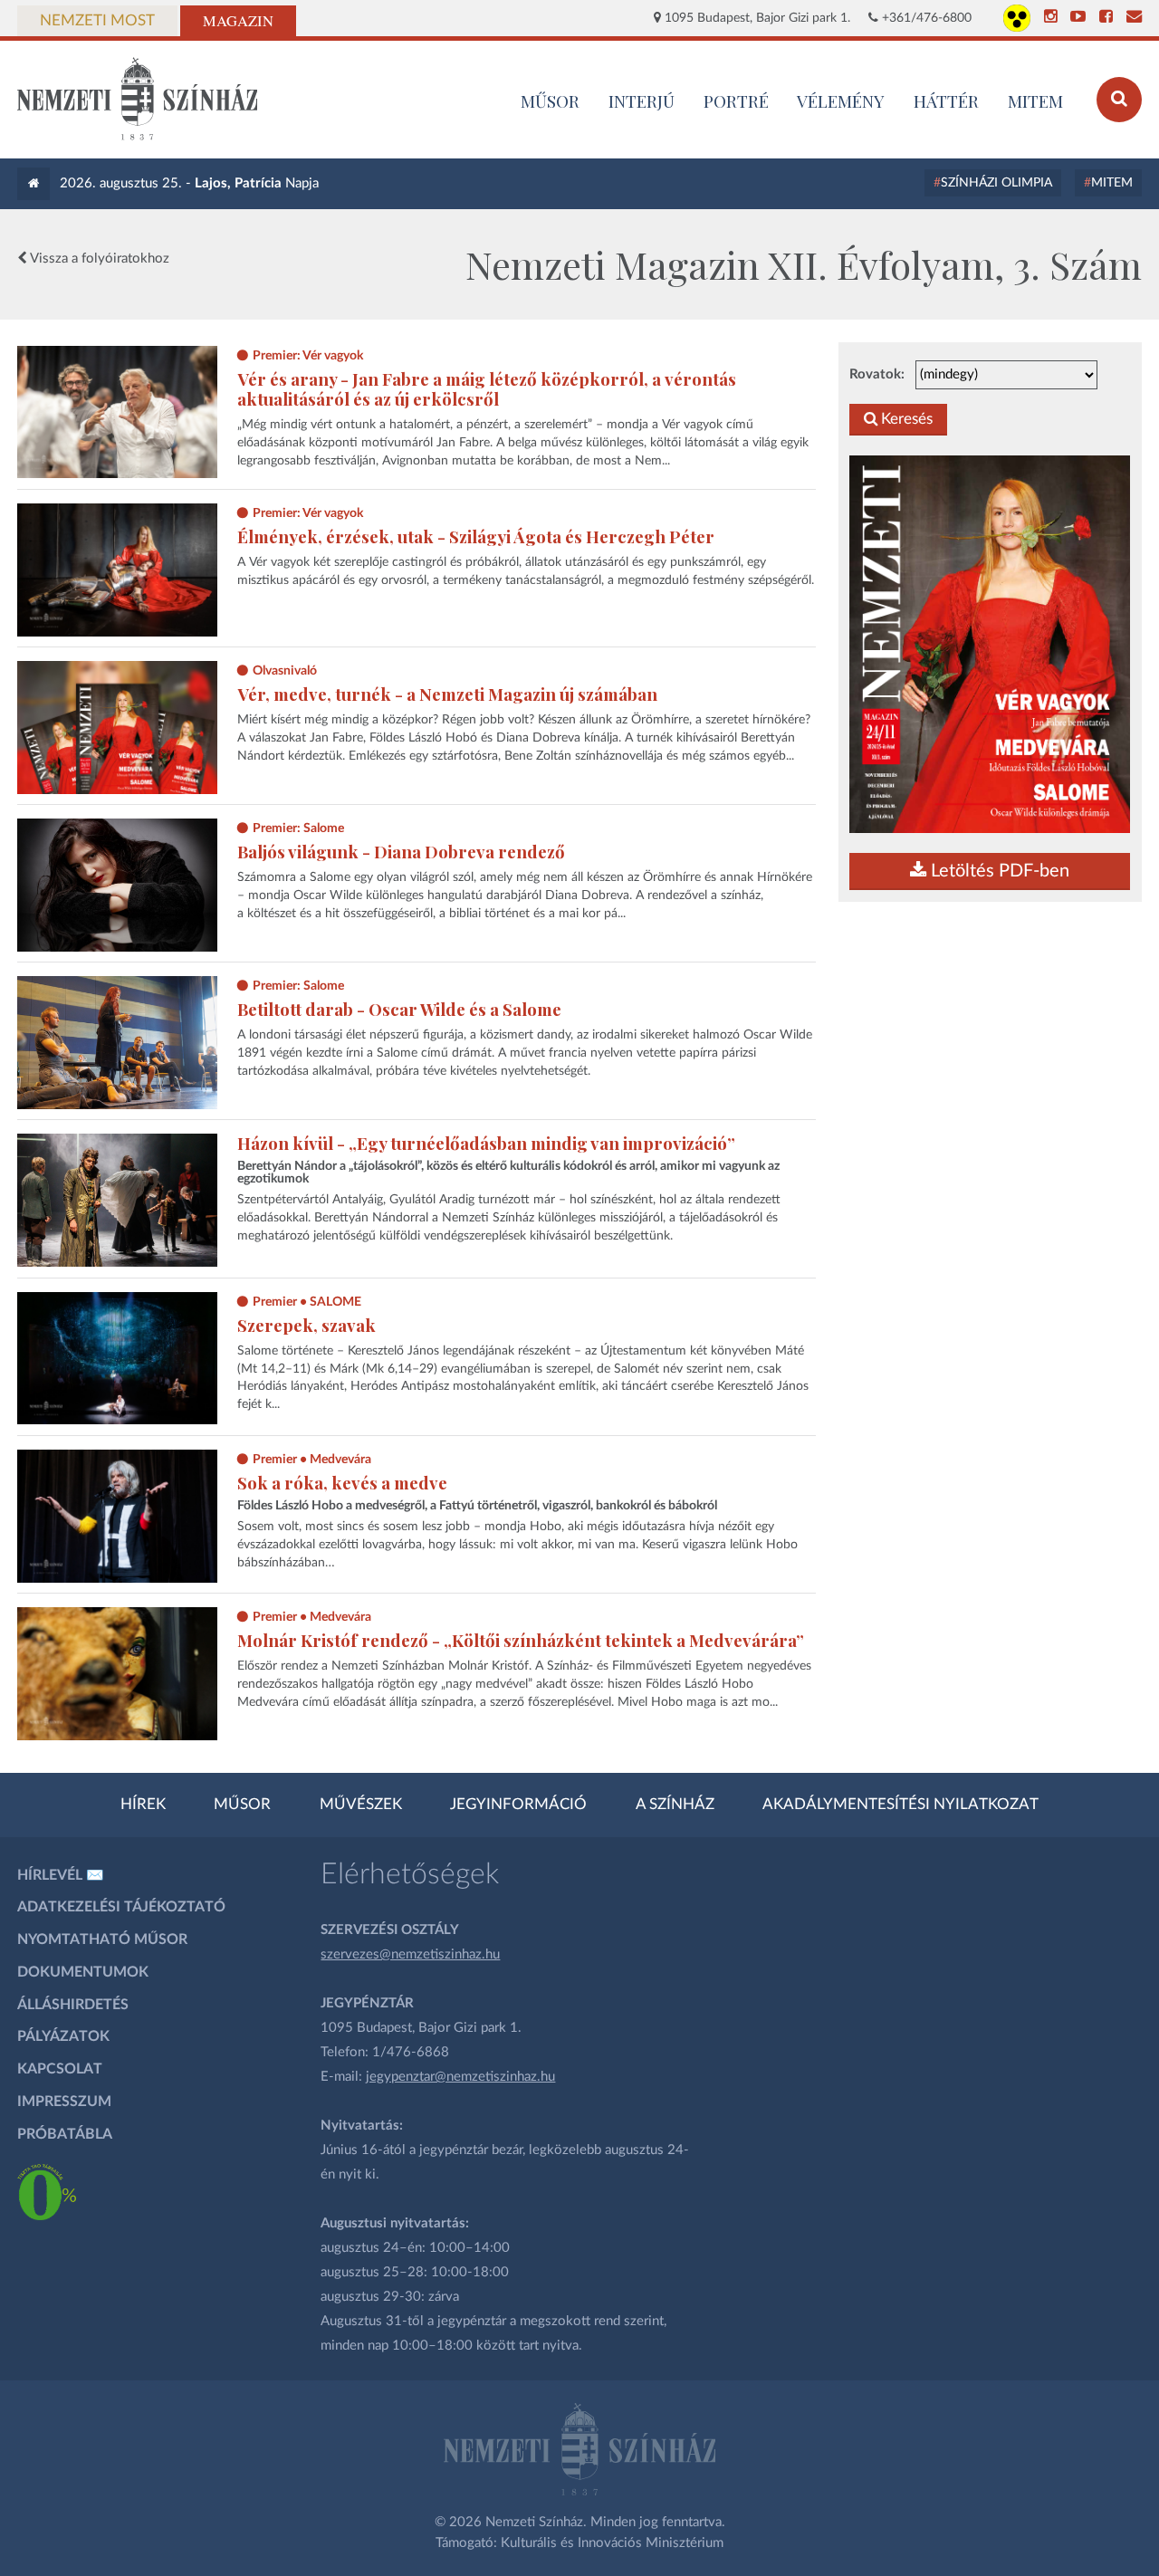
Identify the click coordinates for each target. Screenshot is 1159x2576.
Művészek (361, 1805)
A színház (675, 1805)
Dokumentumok (83, 1972)
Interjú (642, 101)
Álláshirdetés (73, 2005)
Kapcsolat (60, 2069)
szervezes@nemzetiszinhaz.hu (410, 1954)
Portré (736, 101)
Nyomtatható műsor (102, 1939)
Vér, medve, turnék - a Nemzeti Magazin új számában (447, 694)
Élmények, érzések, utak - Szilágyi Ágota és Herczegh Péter (476, 536)
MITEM (1035, 101)
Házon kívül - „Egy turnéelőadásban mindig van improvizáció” (486, 1143)
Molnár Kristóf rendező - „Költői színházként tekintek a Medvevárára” (521, 1640)
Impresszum (64, 2102)
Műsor (242, 1805)
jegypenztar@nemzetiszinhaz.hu (460, 2077)
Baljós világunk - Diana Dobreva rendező (401, 852)
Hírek (143, 1805)
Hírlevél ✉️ (61, 1875)
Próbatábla (65, 2134)
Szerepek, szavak (307, 1325)
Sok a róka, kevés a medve (342, 1483)
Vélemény (841, 101)
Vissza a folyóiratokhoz (98, 259)
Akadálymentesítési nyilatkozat (900, 1805)
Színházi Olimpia (996, 183)
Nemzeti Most (97, 21)
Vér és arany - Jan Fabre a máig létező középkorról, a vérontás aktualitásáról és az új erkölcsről (487, 389)
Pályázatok (63, 2036)
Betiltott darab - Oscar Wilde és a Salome (399, 1009)
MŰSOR (550, 101)
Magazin (238, 21)
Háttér (946, 101)
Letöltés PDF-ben (998, 871)
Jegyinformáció (518, 1805)
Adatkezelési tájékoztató (121, 1907)
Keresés (905, 419)
